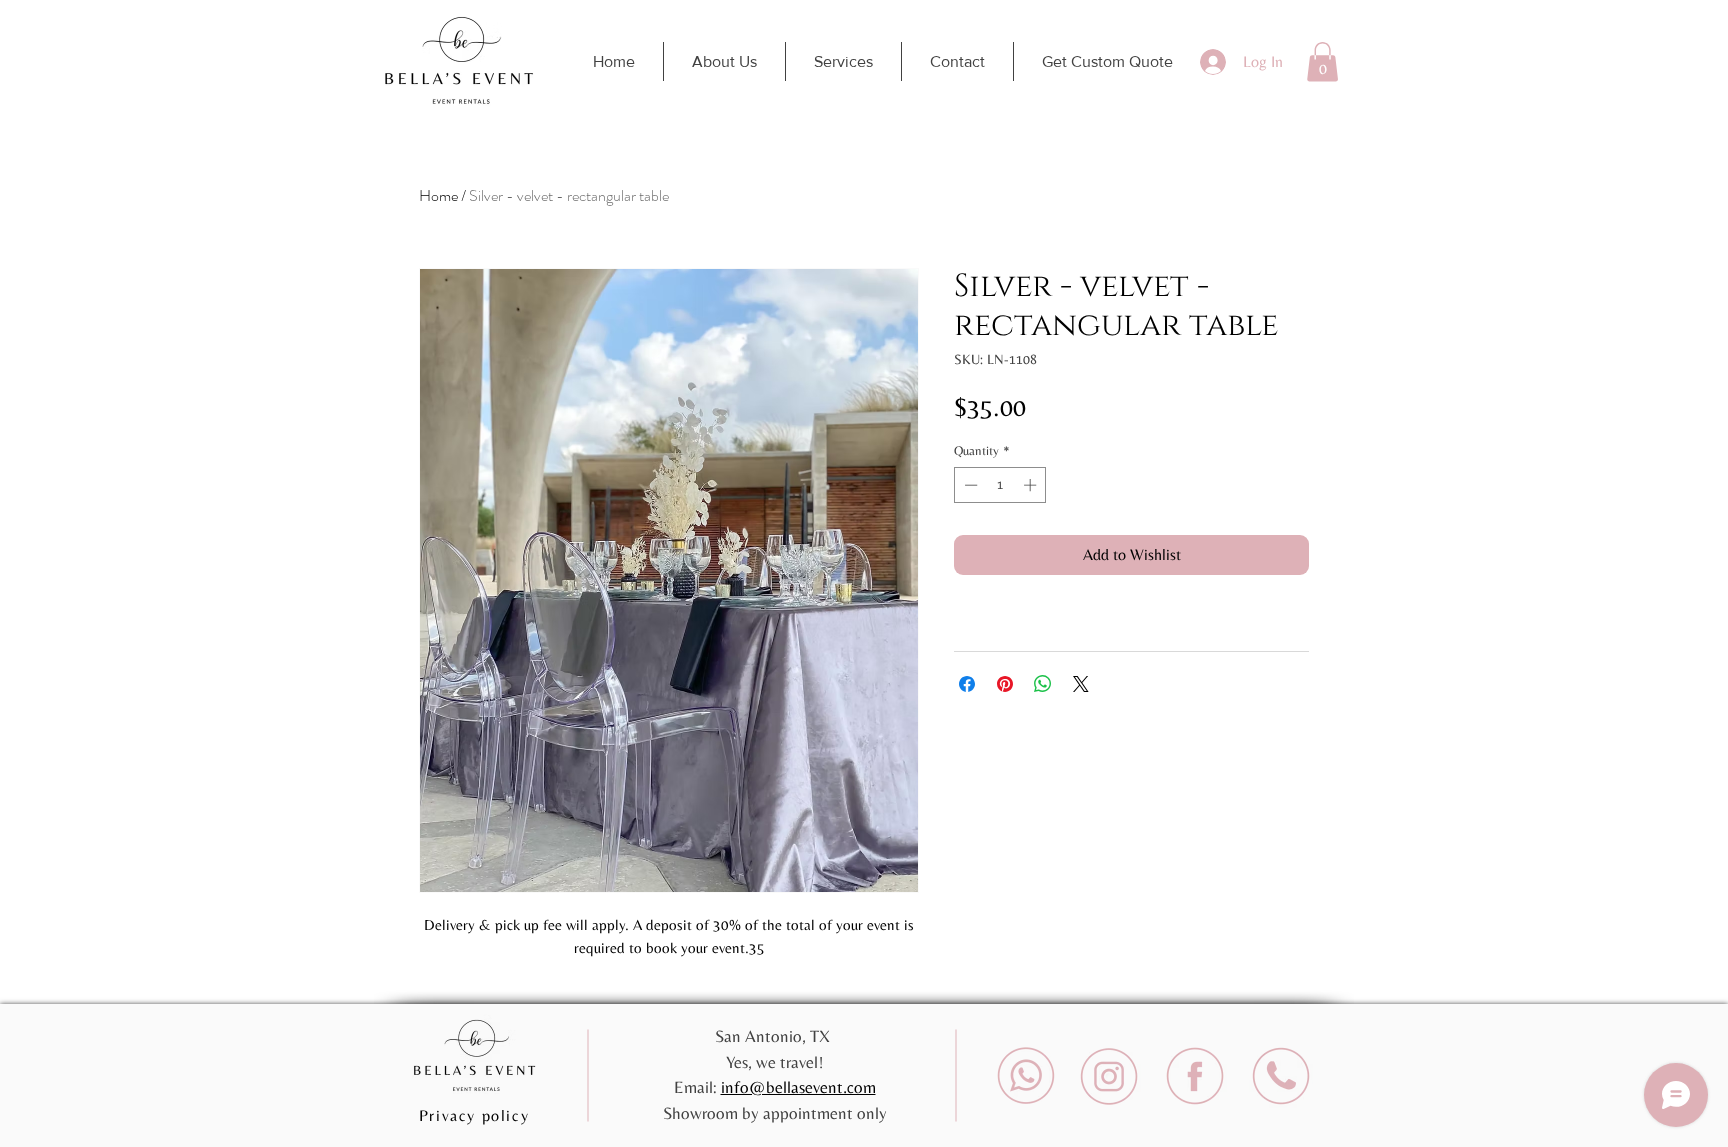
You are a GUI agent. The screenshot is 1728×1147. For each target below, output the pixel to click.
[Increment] (1032, 485)
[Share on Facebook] (967, 684)
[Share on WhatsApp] (1043, 684)
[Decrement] (969, 485)
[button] (1322, 61)
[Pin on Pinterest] (1005, 684)
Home (438, 195)
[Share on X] (1081, 684)
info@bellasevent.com (798, 1087)
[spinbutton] (1000, 485)
